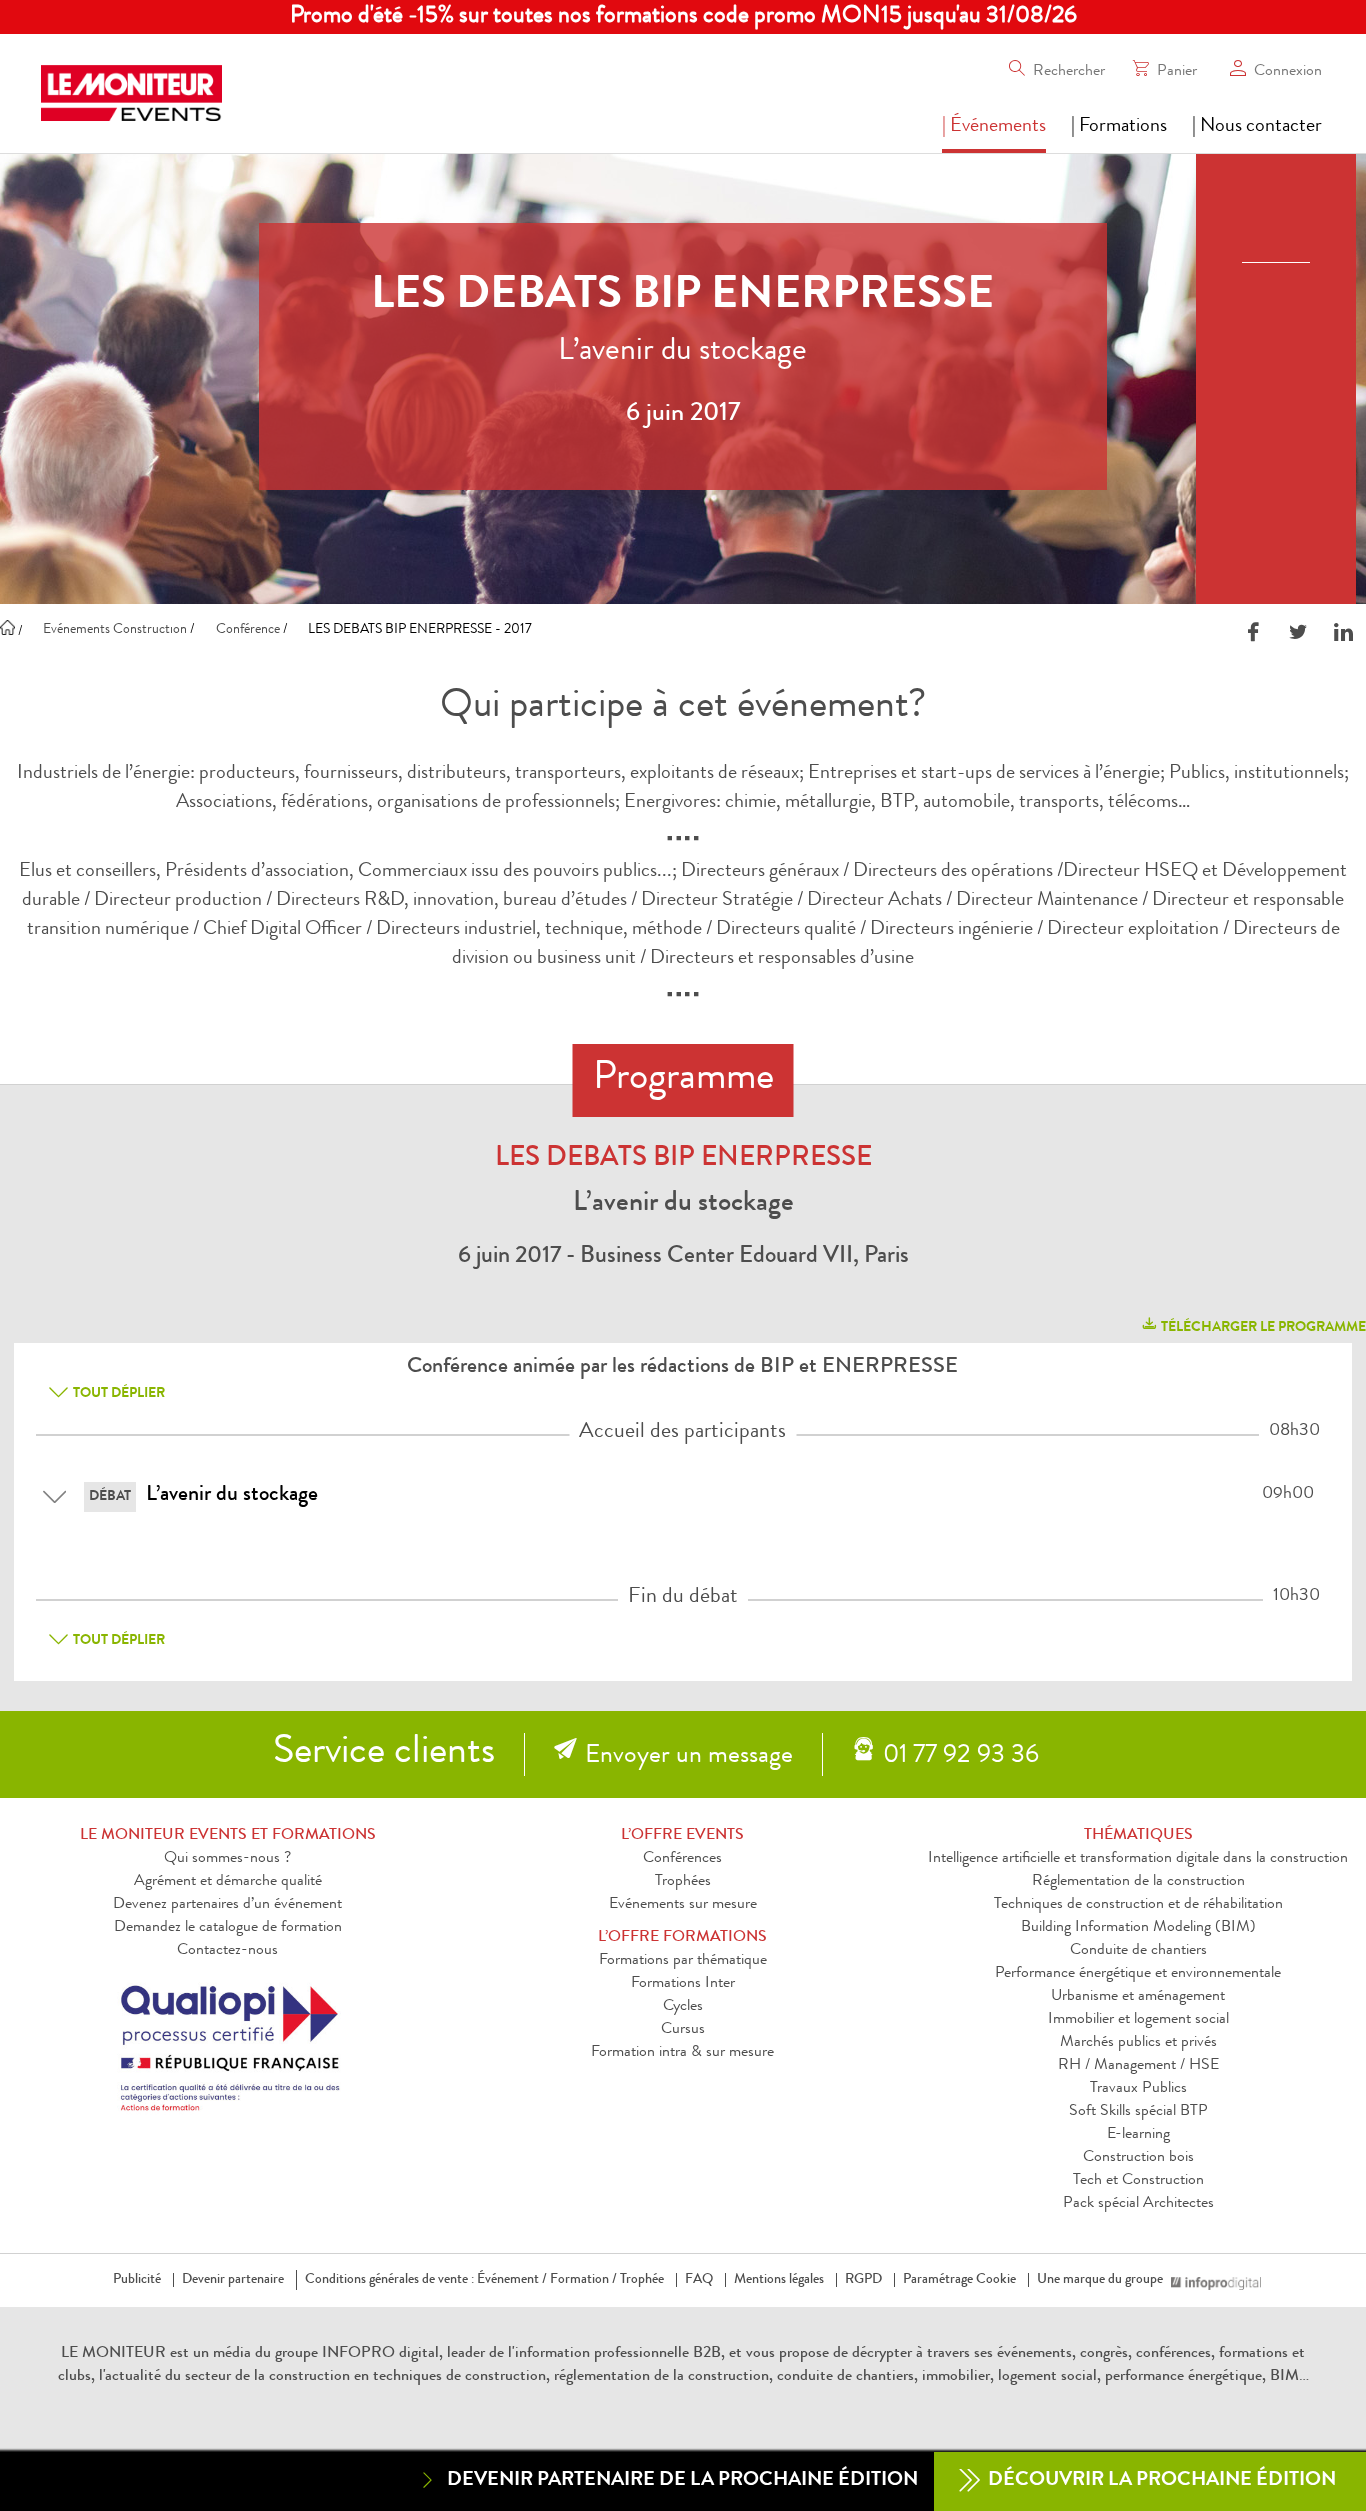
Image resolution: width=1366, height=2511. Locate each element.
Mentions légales (779, 2280)
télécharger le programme (1262, 1328)
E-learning (1138, 2135)
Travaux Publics (1138, 2089)
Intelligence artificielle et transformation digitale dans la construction (1138, 1859)
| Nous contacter (1257, 127)
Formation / (583, 2280)
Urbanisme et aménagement (1138, 1997)
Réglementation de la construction (1138, 1882)
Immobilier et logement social (1138, 2020)
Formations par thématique (683, 1961)
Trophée (642, 2280)
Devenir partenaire (233, 2280)
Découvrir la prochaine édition (1160, 2481)
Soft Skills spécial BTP (1138, 2112)
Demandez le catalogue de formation (228, 1928)
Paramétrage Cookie (959, 2280)
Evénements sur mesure (683, 1905)
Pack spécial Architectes (1138, 2204)
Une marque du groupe (1100, 2280)
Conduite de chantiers (1138, 1951)
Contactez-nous (227, 1951)
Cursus (683, 2030)
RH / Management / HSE (1138, 2066)
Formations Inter (683, 1984)
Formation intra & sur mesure (682, 2053)
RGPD (863, 2280)
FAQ (699, 2280)
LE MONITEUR (113, 2354)
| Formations (1119, 127)
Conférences (682, 1859)
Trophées (683, 1882)
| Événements (994, 127)
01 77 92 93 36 (961, 1757)
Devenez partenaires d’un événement (227, 1905)
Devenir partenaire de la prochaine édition (682, 2481)
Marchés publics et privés (1138, 2043)
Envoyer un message (689, 1757)
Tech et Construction (1138, 2181)
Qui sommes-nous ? (227, 1859)
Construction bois (1138, 2158)
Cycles (683, 2007)
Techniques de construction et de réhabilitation (1138, 1905)
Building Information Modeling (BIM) (1138, 1928)
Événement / (512, 2280)
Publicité (137, 2280)
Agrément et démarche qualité (228, 1882)
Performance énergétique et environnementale (1138, 1974)
